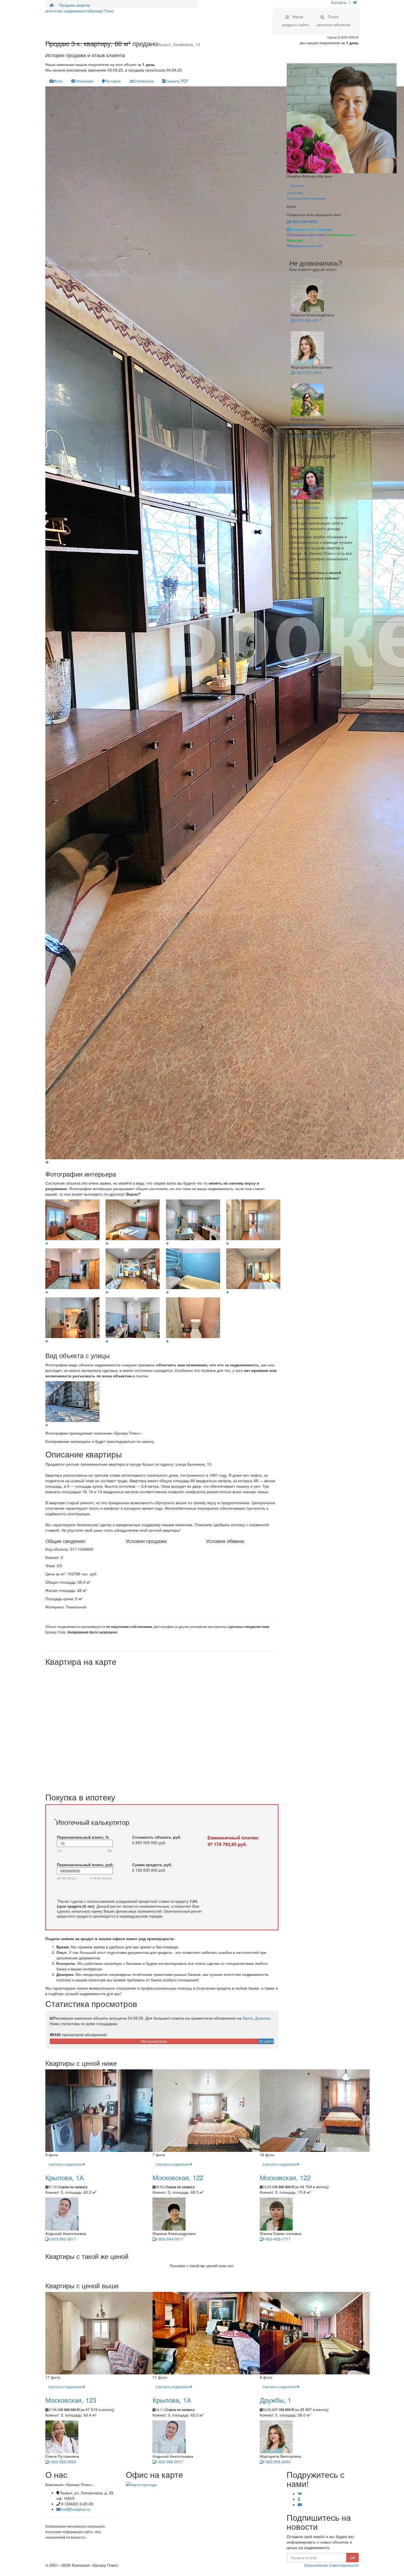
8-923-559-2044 (307, 372)
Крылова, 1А (65, 2177)
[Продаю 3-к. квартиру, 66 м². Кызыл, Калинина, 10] (47, 1162)
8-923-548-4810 (303, 221)
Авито (248, 2018)
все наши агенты (306, 436)
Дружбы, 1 (276, 2400)
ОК (352, 2558)
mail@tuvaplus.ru (75, 2509)
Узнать (295, 186)
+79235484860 (306, 508)
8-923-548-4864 (307, 425)
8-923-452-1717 (276, 2239)
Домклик (263, 2018)
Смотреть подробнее (65, 2164)
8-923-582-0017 (62, 2239)
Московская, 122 (178, 2177)
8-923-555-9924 (62, 2462)
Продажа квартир (74, 5)
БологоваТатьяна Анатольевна (306, 195)
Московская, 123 (71, 2400)
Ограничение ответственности (331, 2565)
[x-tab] (56, 81)
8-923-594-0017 (307, 320)
